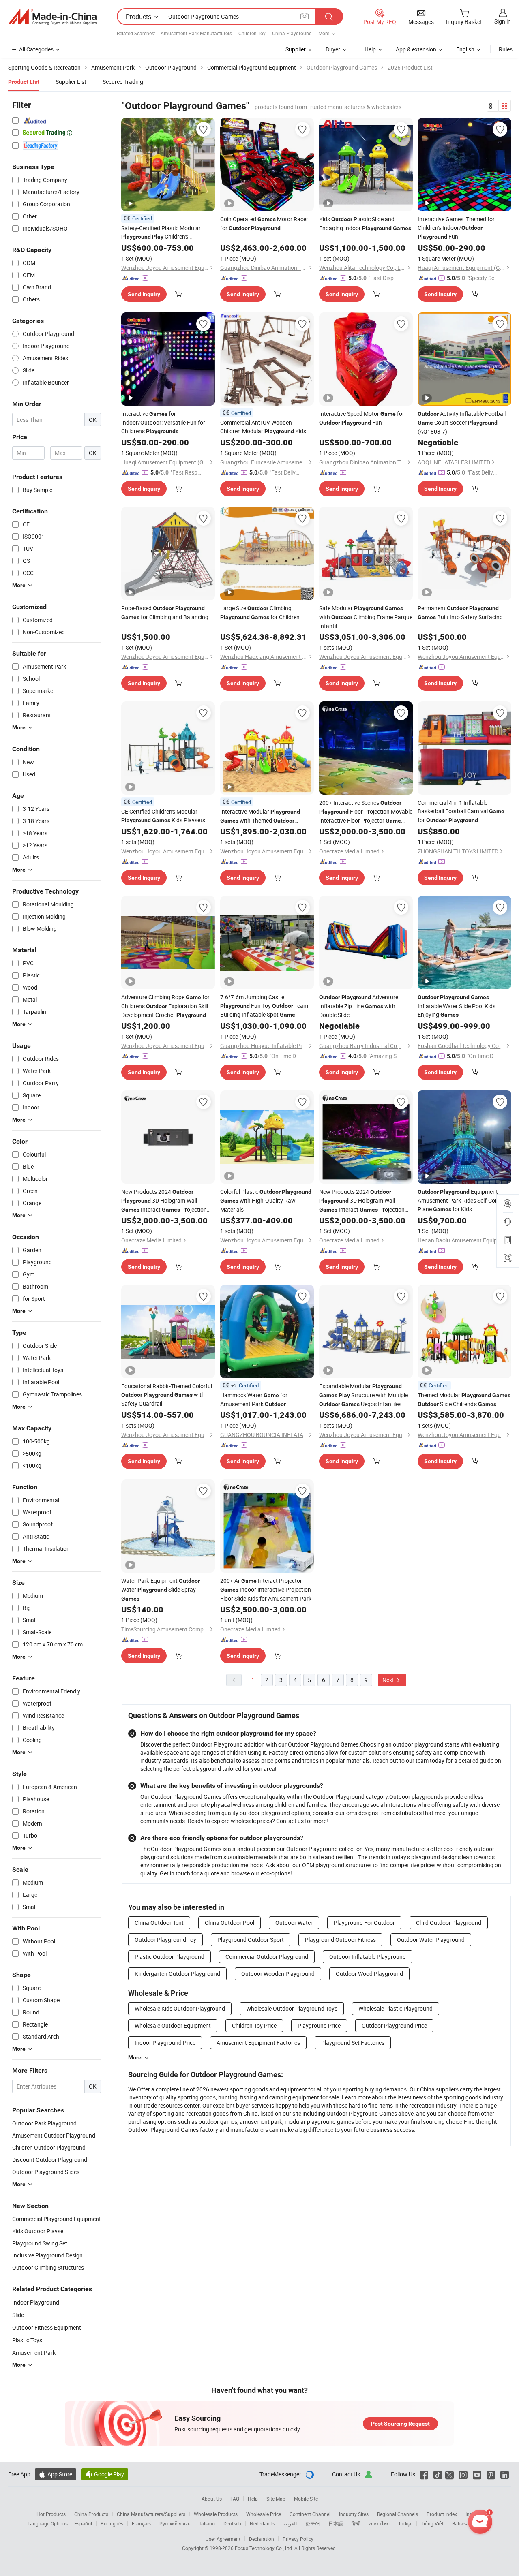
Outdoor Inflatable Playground (368, 1957)
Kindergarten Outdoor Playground (177, 1974)
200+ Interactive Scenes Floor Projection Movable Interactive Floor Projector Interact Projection (366, 812)
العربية (290, 2523)
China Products (91, 2514)
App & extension (416, 49)
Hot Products (51, 2514)
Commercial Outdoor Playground (267, 1957)
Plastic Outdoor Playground (169, 1957)
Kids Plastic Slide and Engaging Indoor (365, 223)
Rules (506, 49)
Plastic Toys (27, 2340)
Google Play (105, 2474)
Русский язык (175, 2523)
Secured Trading (123, 82)
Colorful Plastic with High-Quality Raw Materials (266, 1200)
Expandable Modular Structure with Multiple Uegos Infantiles (364, 1395)
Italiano (207, 2523)
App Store (56, 2474)
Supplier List (71, 82)
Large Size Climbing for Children (260, 612)
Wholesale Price (264, 2514)
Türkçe (405, 2523)
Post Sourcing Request (400, 2424)
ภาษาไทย (379, 2523)
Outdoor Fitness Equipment (47, 2327)
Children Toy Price (254, 2026)
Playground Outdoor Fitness (340, 1940)
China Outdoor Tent (159, 1923)
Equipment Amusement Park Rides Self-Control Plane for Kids (462, 1200)
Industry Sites (354, 2514)
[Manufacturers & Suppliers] (52, 17)
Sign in (503, 21)
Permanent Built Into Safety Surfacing (460, 612)
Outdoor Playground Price (394, 2026)
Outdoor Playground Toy (165, 1940)
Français (141, 2523)
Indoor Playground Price (165, 2043)
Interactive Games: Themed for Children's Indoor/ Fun (456, 228)
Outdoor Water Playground (431, 1940)
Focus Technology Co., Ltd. (265, 2548)
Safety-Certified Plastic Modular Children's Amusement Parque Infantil (167, 233)
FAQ (235, 2499)
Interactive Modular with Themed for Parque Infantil (260, 816)
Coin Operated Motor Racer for (264, 223)
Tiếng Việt (432, 2523)
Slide (18, 2315)
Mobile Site (306, 2499)
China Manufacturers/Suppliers (151, 2514)
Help (370, 49)
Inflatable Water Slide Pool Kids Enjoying (457, 1006)
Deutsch (232, 2523)
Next (389, 1680)
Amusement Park (34, 2353)
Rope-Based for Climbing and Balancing (165, 612)
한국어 (313, 2523)
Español (83, 2523)
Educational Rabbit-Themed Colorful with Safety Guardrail (167, 1395)
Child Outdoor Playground (449, 1923)
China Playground (292, 33)
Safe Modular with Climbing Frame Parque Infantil (366, 617)
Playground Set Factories (353, 2043)
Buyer (333, 49)
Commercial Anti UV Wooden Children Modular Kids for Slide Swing (263, 427)
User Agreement (223, 2539)
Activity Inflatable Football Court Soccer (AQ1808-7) (462, 422)
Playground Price (319, 2026)
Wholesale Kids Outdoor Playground (180, 2008)
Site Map (276, 2499)
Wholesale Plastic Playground (396, 2008)
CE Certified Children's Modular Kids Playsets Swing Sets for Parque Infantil (163, 816)
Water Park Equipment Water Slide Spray (161, 1589)
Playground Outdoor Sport (251, 1940)
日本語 (336, 2523)
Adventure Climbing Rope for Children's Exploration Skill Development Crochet (165, 1006)
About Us (212, 2499)
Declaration (262, 2539)
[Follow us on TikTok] (438, 2474)
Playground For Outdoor (364, 1923)
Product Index (442, 2514)
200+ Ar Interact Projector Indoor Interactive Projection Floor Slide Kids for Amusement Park (266, 1589)
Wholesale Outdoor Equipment (173, 2026)
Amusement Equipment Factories (258, 2043)
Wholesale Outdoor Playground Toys (292, 2008)
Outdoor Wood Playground (369, 1974)
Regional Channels (398, 2514)
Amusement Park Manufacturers (196, 33)
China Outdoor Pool (229, 1923)
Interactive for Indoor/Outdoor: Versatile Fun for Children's (163, 422)
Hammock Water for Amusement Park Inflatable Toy (254, 1400)
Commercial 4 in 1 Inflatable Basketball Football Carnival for (461, 811)
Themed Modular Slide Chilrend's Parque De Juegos (464, 1400)
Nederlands (262, 2523)
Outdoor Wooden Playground (278, 1974)
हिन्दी (356, 2523)
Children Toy (252, 33)
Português (112, 2523)
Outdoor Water (294, 1923)
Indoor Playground (36, 2302)
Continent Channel (310, 2514)
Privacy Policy (298, 2539)
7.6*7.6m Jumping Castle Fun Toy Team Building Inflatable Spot (264, 1006)
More (135, 2057)
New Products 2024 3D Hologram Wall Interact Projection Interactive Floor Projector (164, 1201)
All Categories (36, 49)
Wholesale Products (216, 2514)
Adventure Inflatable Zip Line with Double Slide (359, 1006)
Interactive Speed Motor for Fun (362, 418)
